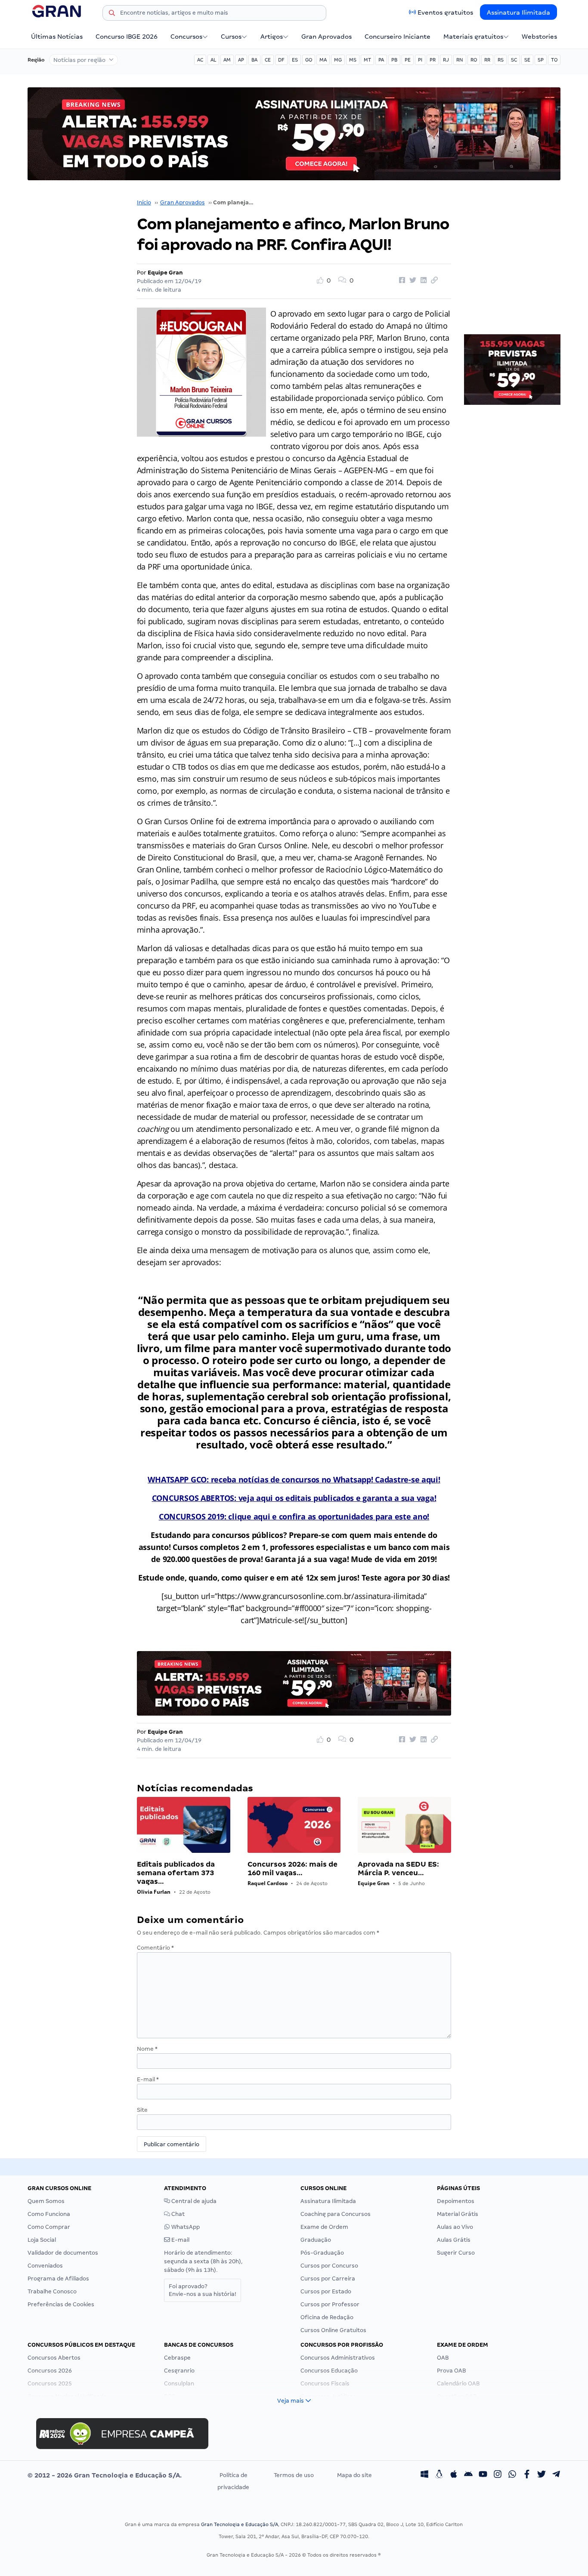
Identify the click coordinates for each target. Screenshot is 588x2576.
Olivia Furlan (154, 1892)
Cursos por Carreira (328, 2279)
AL (213, 60)
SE (527, 60)
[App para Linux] (439, 2475)
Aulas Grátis (454, 2240)
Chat (177, 2214)
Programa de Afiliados (58, 2279)
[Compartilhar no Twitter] (412, 280)
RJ (446, 60)
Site (142, 2110)
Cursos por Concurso (329, 2266)
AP (241, 60)
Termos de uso (294, 2475)
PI (420, 60)
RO (474, 60)
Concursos (186, 37)
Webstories (539, 37)
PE (408, 60)
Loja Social (42, 2240)
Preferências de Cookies (61, 2304)
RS (501, 60)
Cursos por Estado (326, 2291)
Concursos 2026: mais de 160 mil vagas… (292, 1869)
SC (514, 60)
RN (460, 60)
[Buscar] (112, 14)
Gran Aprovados (326, 37)
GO (309, 60)
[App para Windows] (424, 2475)
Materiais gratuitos (473, 37)
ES (295, 60)
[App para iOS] (454, 2475)
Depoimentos (456, 2201)
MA (323, 60)
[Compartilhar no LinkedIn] (422, 280)
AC (200, 60)
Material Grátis (458, 2214)
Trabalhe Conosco (52, 2291)
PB (394, 60)
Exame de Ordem (324, 2227)
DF (281, 60)
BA (254, 60)
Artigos (272, 37)
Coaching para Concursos (336, 2214)
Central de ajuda (193, 2201)
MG (338, 60)
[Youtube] (483, 2475)
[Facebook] (527, 2475)
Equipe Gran (165, 273)
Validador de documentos (63, 2253)
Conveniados (45, 2266)
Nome (147, 2049)
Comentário (155, 1948)
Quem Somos (46, 2201)
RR (487, 60)
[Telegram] (556, 2475)
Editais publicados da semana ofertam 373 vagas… (176, 1873)
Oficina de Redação (327, 2317)
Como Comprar (49, 2227)
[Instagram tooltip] (498, 2475)
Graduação (316, 2240)
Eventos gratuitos (445, 12)
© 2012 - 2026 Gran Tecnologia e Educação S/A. (105, 2475)
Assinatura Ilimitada (518, 12)
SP (541, 60)
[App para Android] (468, 2475)
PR (433, 60)
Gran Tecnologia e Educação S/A (240, 2524)
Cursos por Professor (330, 2304)
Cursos (231, 37)
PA (381, 60)
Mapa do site (354, 2475)
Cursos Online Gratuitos (333, 2330)
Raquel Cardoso (268, 1883)
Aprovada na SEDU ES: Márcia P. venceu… (398, 1869)
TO (554, 60)
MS (353, 60)
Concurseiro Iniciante (398, 37)
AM (227, 60)
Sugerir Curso (456, 2253)
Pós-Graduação (322, 2253)
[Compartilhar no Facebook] (401, 280)
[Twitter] (542, 2475)
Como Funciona (49, 2214)
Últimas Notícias (57, 37)
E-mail (148, 2079)
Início (144, 202)
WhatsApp (185, 2227)
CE (268, 60)
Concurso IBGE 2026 (127, 37)
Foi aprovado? (203, 2290)
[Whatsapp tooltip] (512, 2475)
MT (367, 60)
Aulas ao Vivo (455, 2227)
